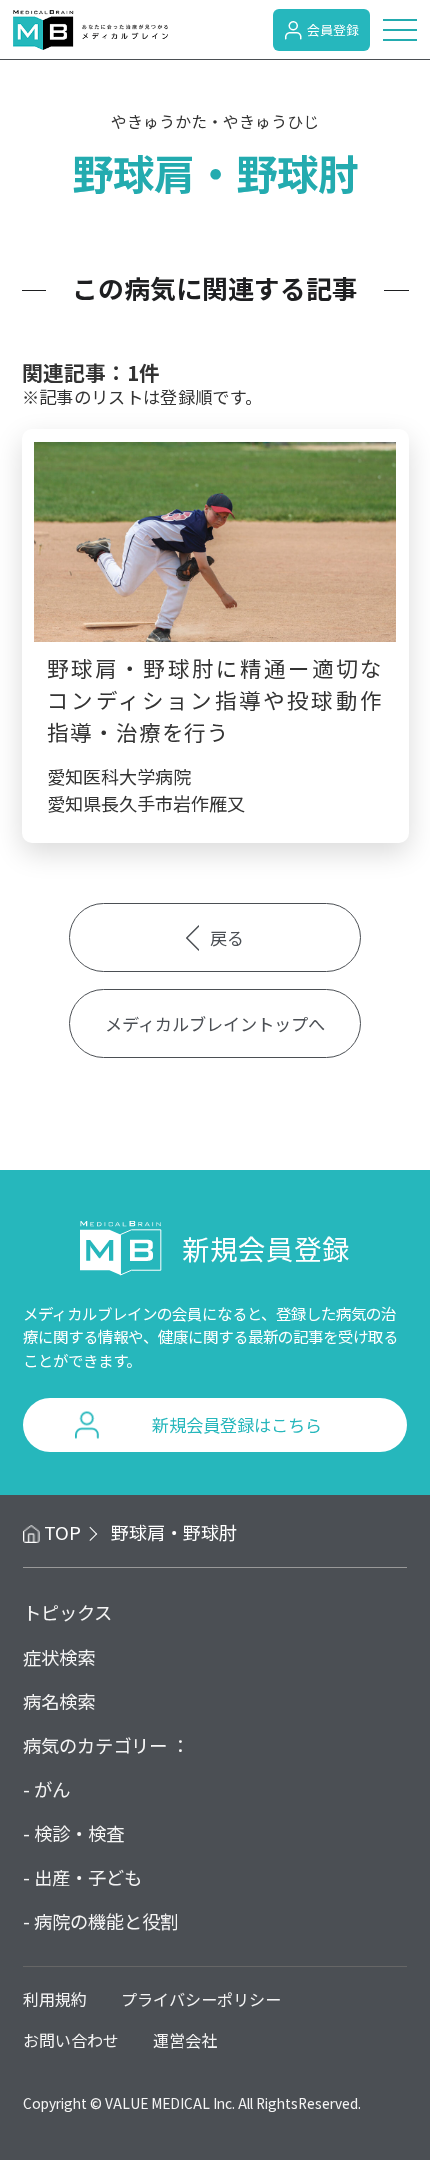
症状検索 (59, 1657)
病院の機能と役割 (106, 1921)
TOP (62, 1532)
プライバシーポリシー (201, 1999)
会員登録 (333, 29)
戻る (227, 937)
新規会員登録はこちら (237, 1424)
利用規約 (55, 1999)
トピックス (67, 1612)
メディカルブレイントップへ (215, 1023)
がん (52, 1789)
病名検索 (59, 1701)
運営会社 (185, 2040)
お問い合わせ (71, 2040)
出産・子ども (88, 1877)
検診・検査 (79, 1833)
